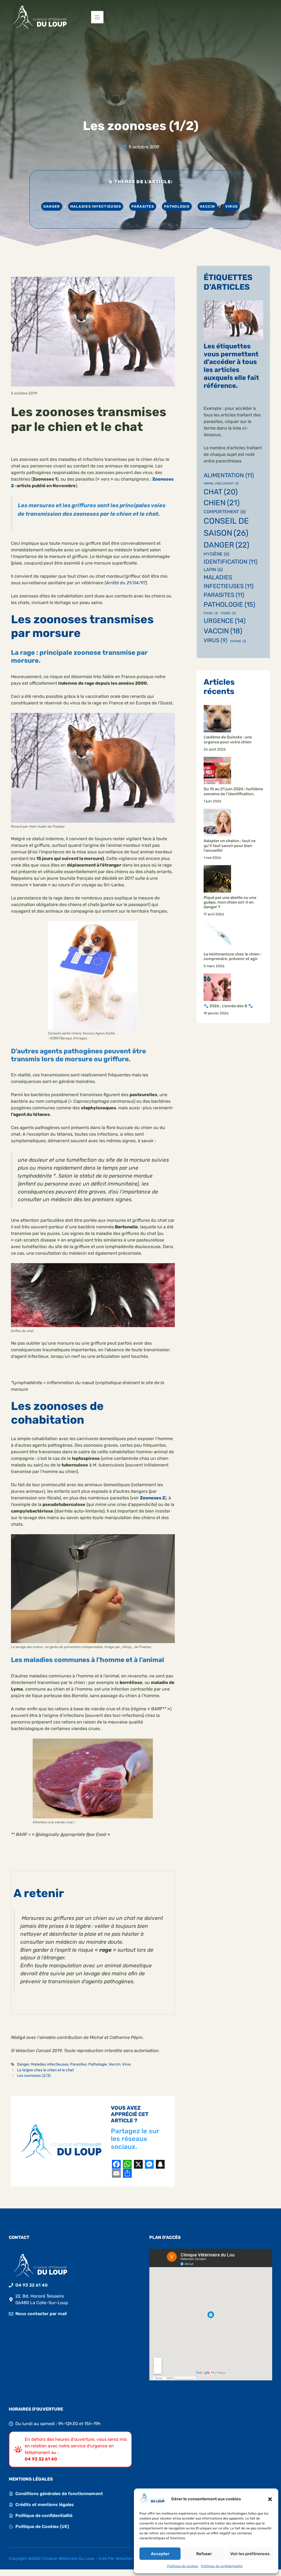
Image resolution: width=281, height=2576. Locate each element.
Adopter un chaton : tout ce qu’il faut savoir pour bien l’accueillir (230, 846)
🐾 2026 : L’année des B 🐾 (228, 1006)
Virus (231, 206)
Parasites (143, 206)
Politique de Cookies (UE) (42, 2526)
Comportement (225, 512)
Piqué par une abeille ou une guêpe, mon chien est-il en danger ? (230, 902)
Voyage (238, 641)
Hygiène (217, 554)
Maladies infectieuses (96, 206)
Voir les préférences (250, 2554)
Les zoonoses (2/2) (34, 2075)
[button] (270, 2499)
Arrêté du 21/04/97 (126, 583)
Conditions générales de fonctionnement (59, 2494)
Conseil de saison (226, 527)
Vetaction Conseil (131, 2559)
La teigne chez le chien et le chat (45, 2070)
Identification (231, 562)
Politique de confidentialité (222, 2566)
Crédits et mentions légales (45, 2505)
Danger (52, 206)
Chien (222, 503)
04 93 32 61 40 (32, 2285)
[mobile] (97, 17)
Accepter (160, 2554)
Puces (211, 613)
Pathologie (177, 206)
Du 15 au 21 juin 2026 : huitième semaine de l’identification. (233, 791)
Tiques (228, 613)
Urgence (225, 621)
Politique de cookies (183, 2566)
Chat (221, 492)
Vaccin (207, 206)
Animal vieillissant (221, 483)
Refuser (204, 2554)
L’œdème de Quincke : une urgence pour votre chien (228, 740)
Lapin (213, 570)
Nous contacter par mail (41, 2314)
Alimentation (229, 475)
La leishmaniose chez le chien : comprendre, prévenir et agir (232, 957)
